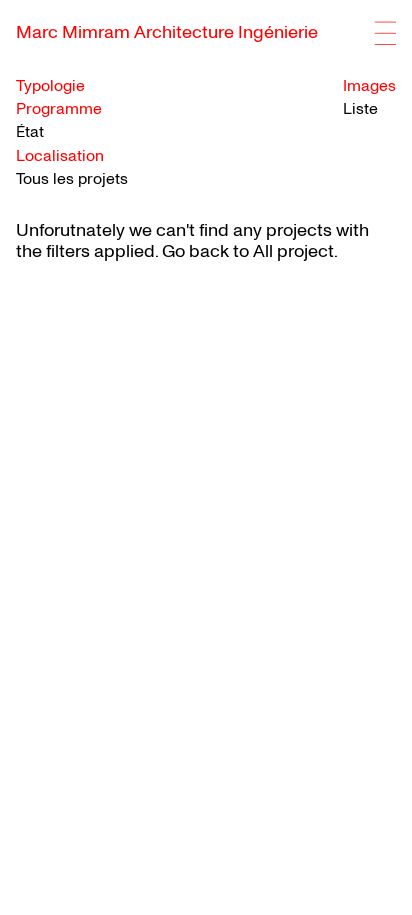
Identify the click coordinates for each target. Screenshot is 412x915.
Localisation (60, 156)
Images (369, 86)
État (30, 132)
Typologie (50, 86)
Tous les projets (72, 179)
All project (293, 251)
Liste (360, 109)
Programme (59, 109)
